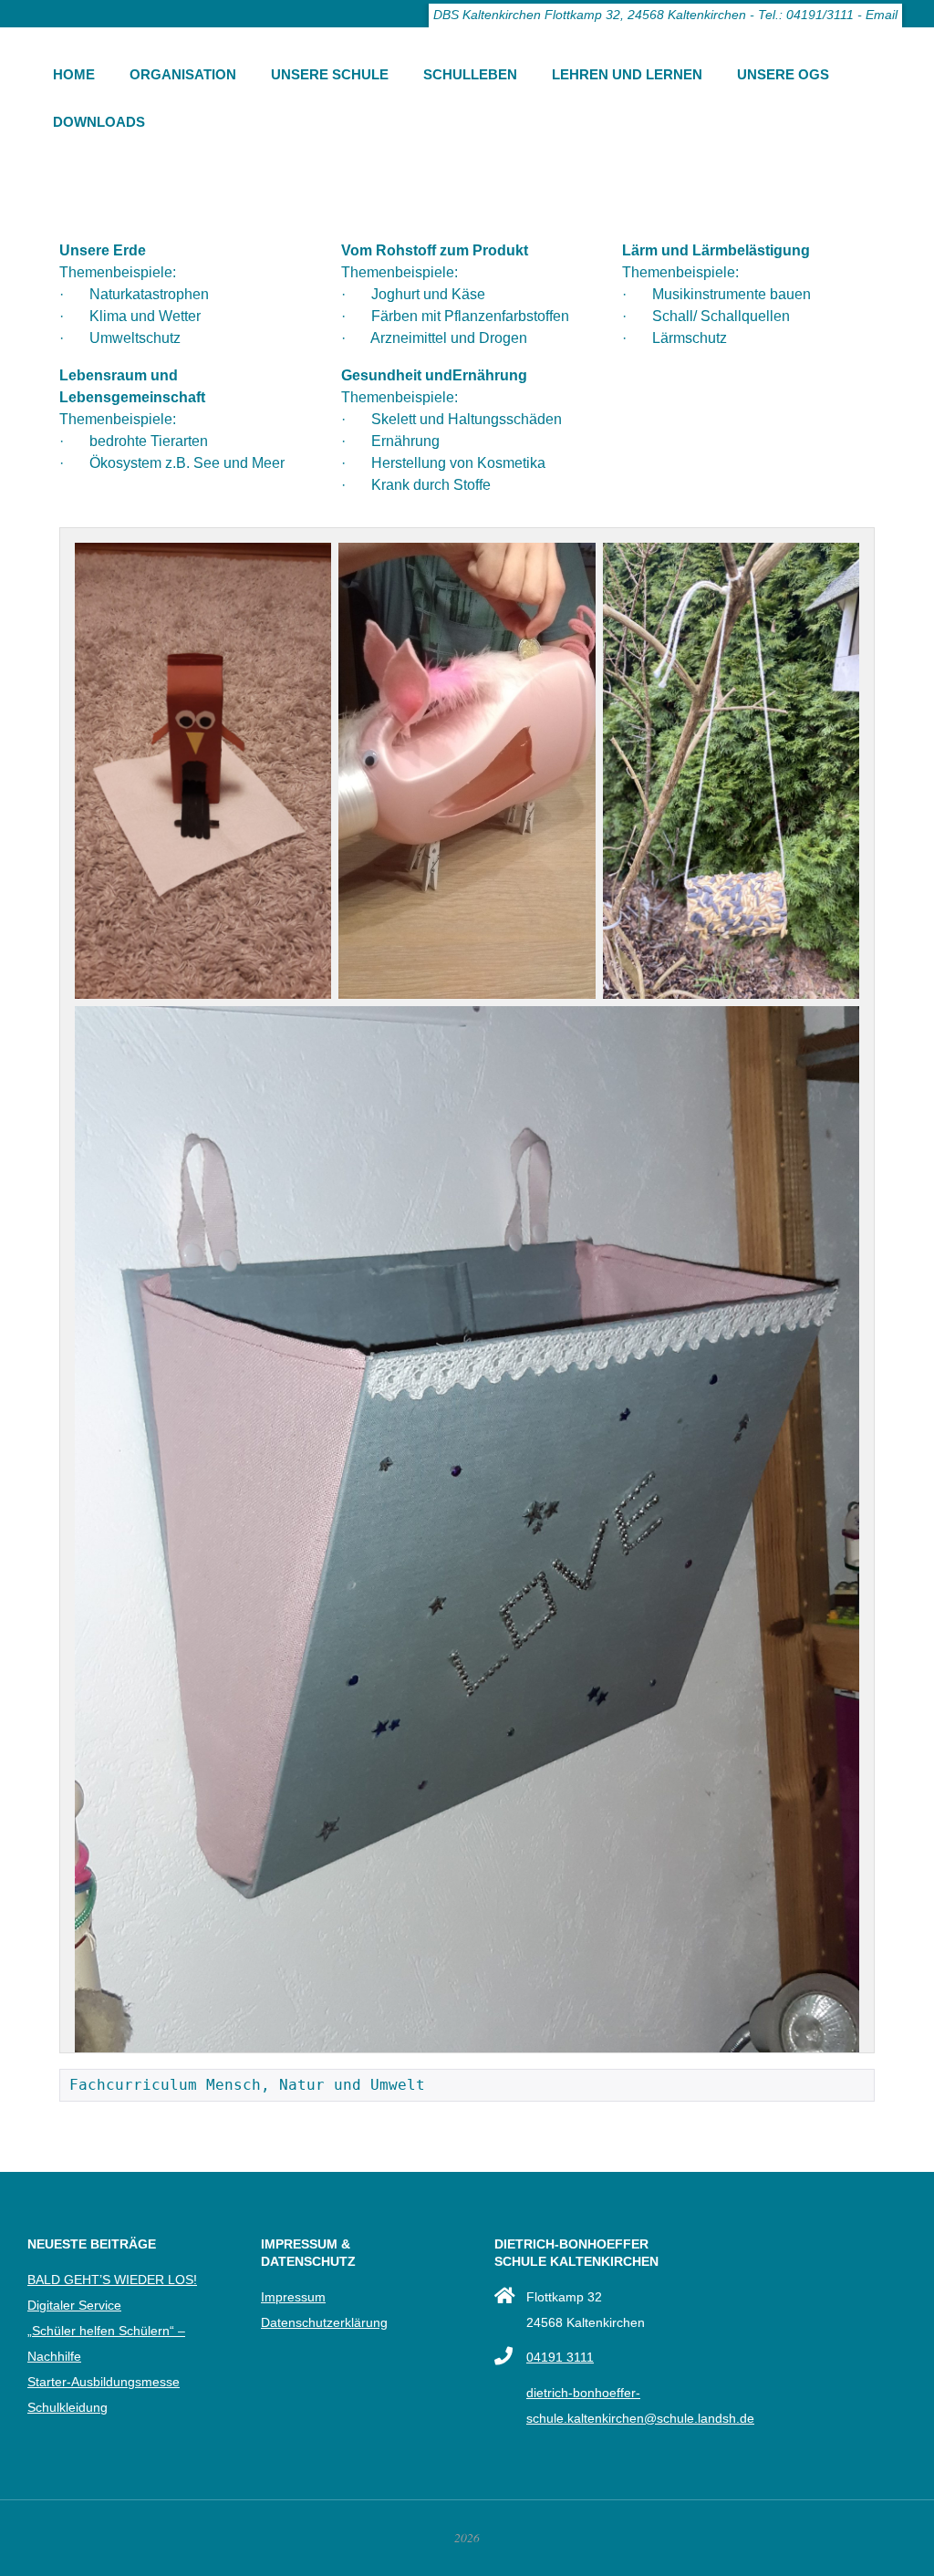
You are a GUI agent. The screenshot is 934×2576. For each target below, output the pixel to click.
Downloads (99, 122)
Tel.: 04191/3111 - (810, 15)
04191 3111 (560, 2357)
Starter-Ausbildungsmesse (104, 2382)
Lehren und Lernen (627, 74)
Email (882, 15)
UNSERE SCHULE (330, 74)
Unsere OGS (783, 74)
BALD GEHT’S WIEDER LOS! (112, 2280)
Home (74, 74)
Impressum (293, 2297)
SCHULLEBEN (470, 74)
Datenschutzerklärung (324, 2322)
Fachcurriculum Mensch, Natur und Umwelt (247, 2085)
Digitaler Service (74, 2305)
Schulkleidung (67, 2407)
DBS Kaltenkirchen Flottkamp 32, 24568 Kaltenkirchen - (594, 15)
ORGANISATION (183, 74)
